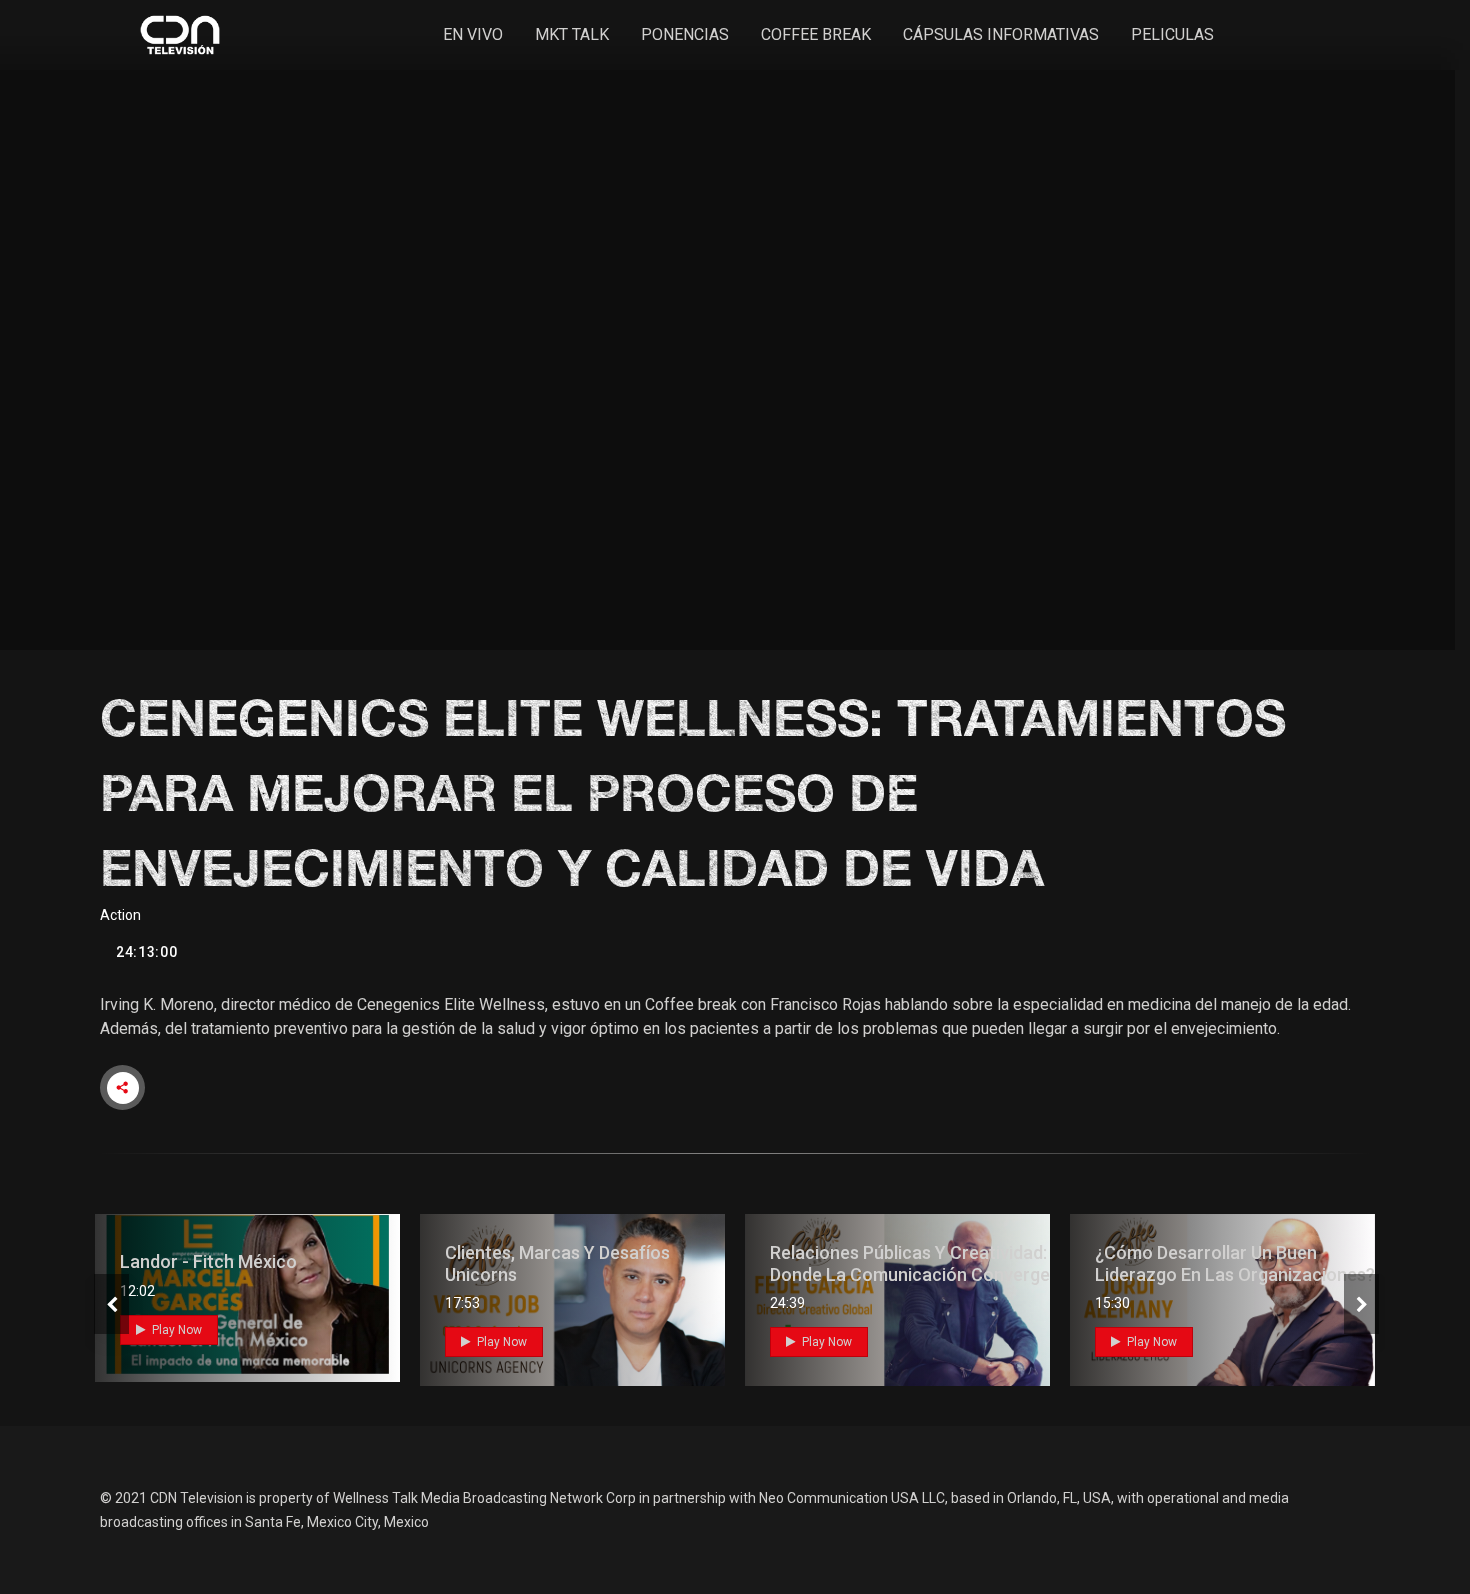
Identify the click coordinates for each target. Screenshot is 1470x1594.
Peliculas (1172, 34)
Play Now (175, 1330)
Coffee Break (816, 34)
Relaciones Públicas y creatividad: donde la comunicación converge (910, 1263)
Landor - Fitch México (208, 1261)
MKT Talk (572, 34)
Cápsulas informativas (1001, 34)
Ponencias (685, 34)
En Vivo (473, 34)
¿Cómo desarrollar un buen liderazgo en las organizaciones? (1235, 1263)
